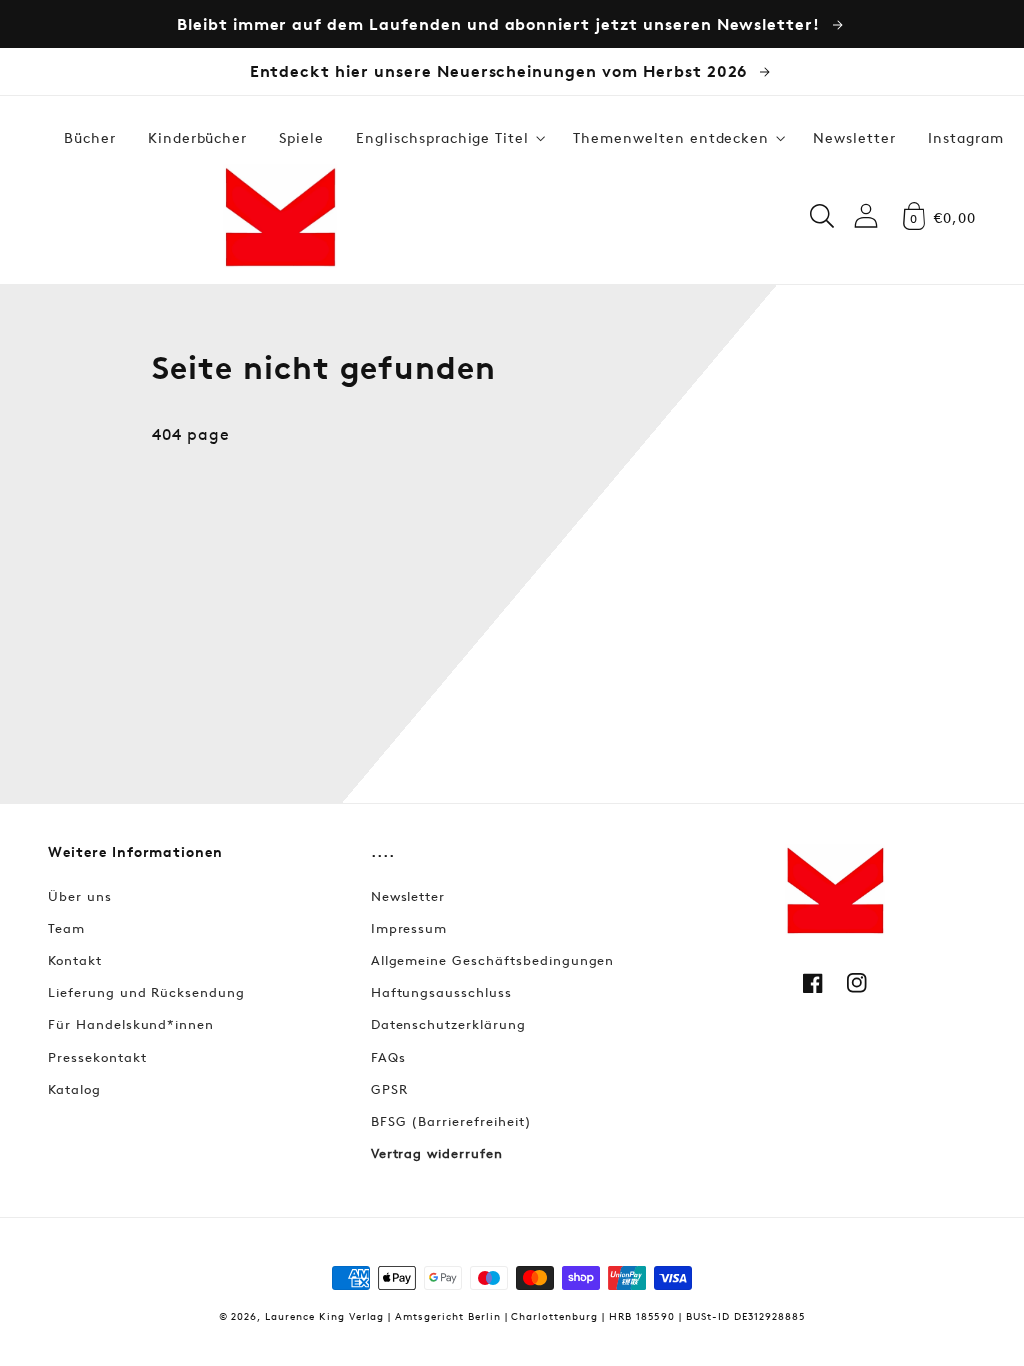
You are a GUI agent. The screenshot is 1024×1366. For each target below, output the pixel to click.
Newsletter (408, 896)
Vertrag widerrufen (437, 1153)
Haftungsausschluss (441, 992)
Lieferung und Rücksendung (146, 992)
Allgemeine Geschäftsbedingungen (493, 960)
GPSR (389, 1089)
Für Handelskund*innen (131, 1024)
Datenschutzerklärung (448, 1024)
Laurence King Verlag (324, 1315)
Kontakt (75, 960)
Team (66, 928)
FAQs (388, 1057)
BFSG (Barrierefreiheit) (451, 1121)
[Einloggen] (866, 215)
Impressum (409, 928)
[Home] (280, 216)
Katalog (74, 1089)
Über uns (80, 896)
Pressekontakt (97, 1057)
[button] (448, 138)
